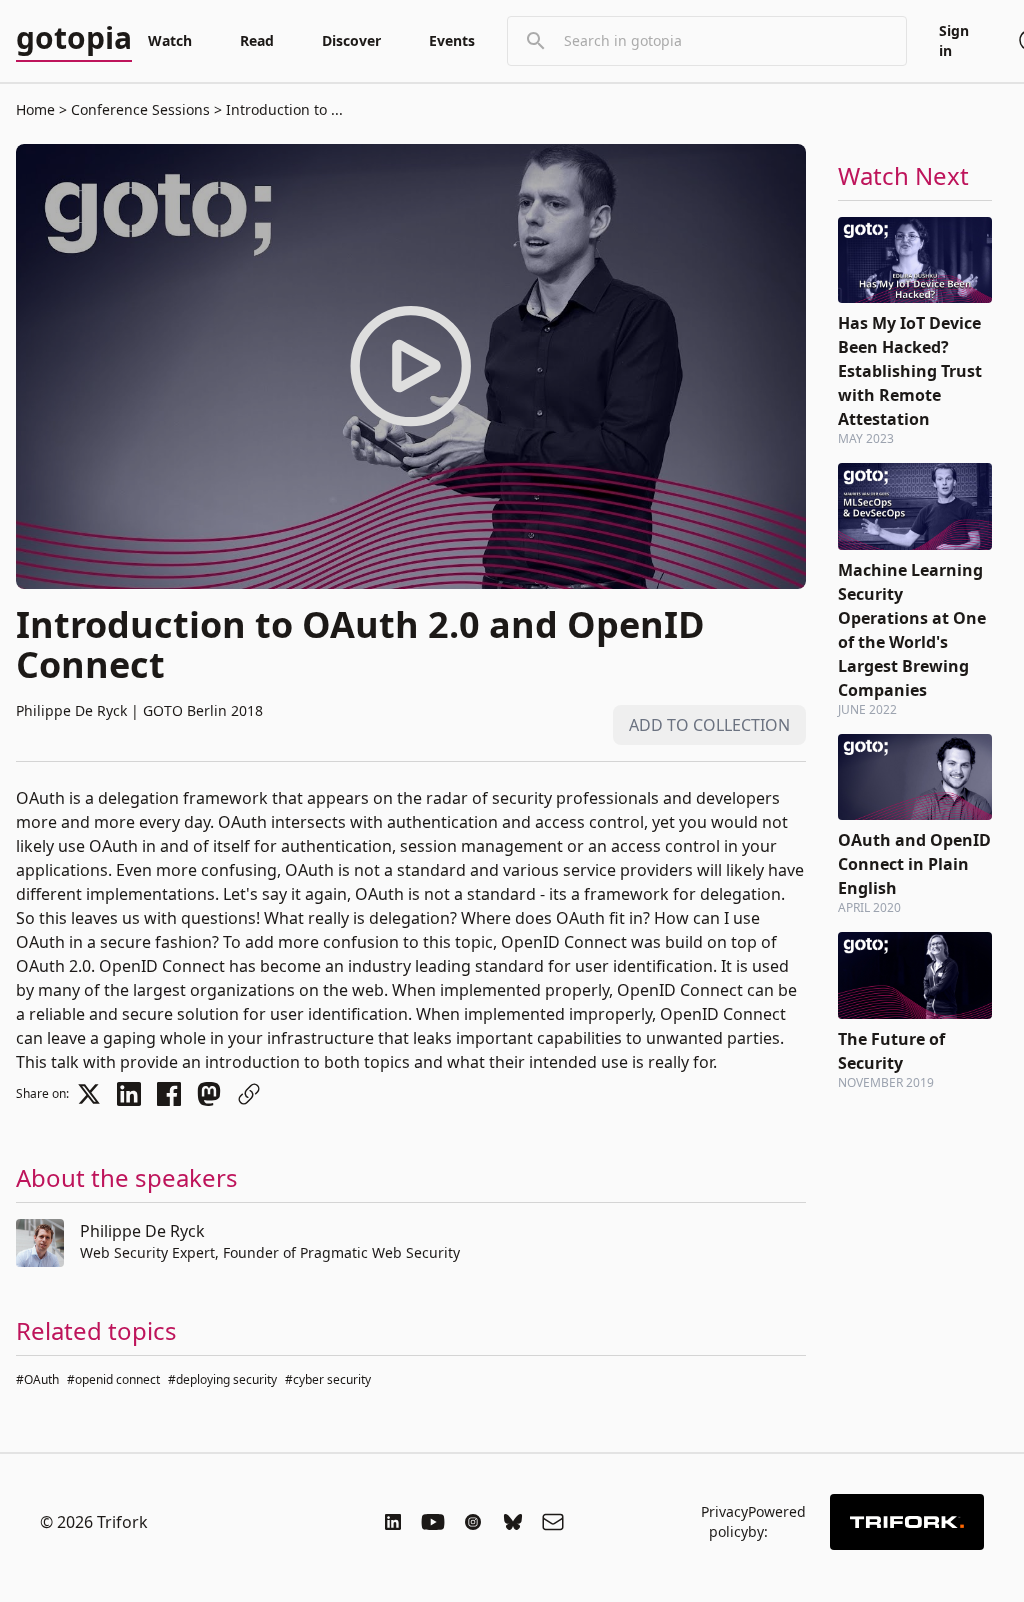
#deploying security (222, 1379)
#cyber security (328, 1379)
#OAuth (37, 1379)
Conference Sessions (140, 109)
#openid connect (113, 1379)
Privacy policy (724, 1521)
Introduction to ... (282, 109)
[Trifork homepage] (907, 1522)
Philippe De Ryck (142, 1231)
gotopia (74, 39)
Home (35, 109)
